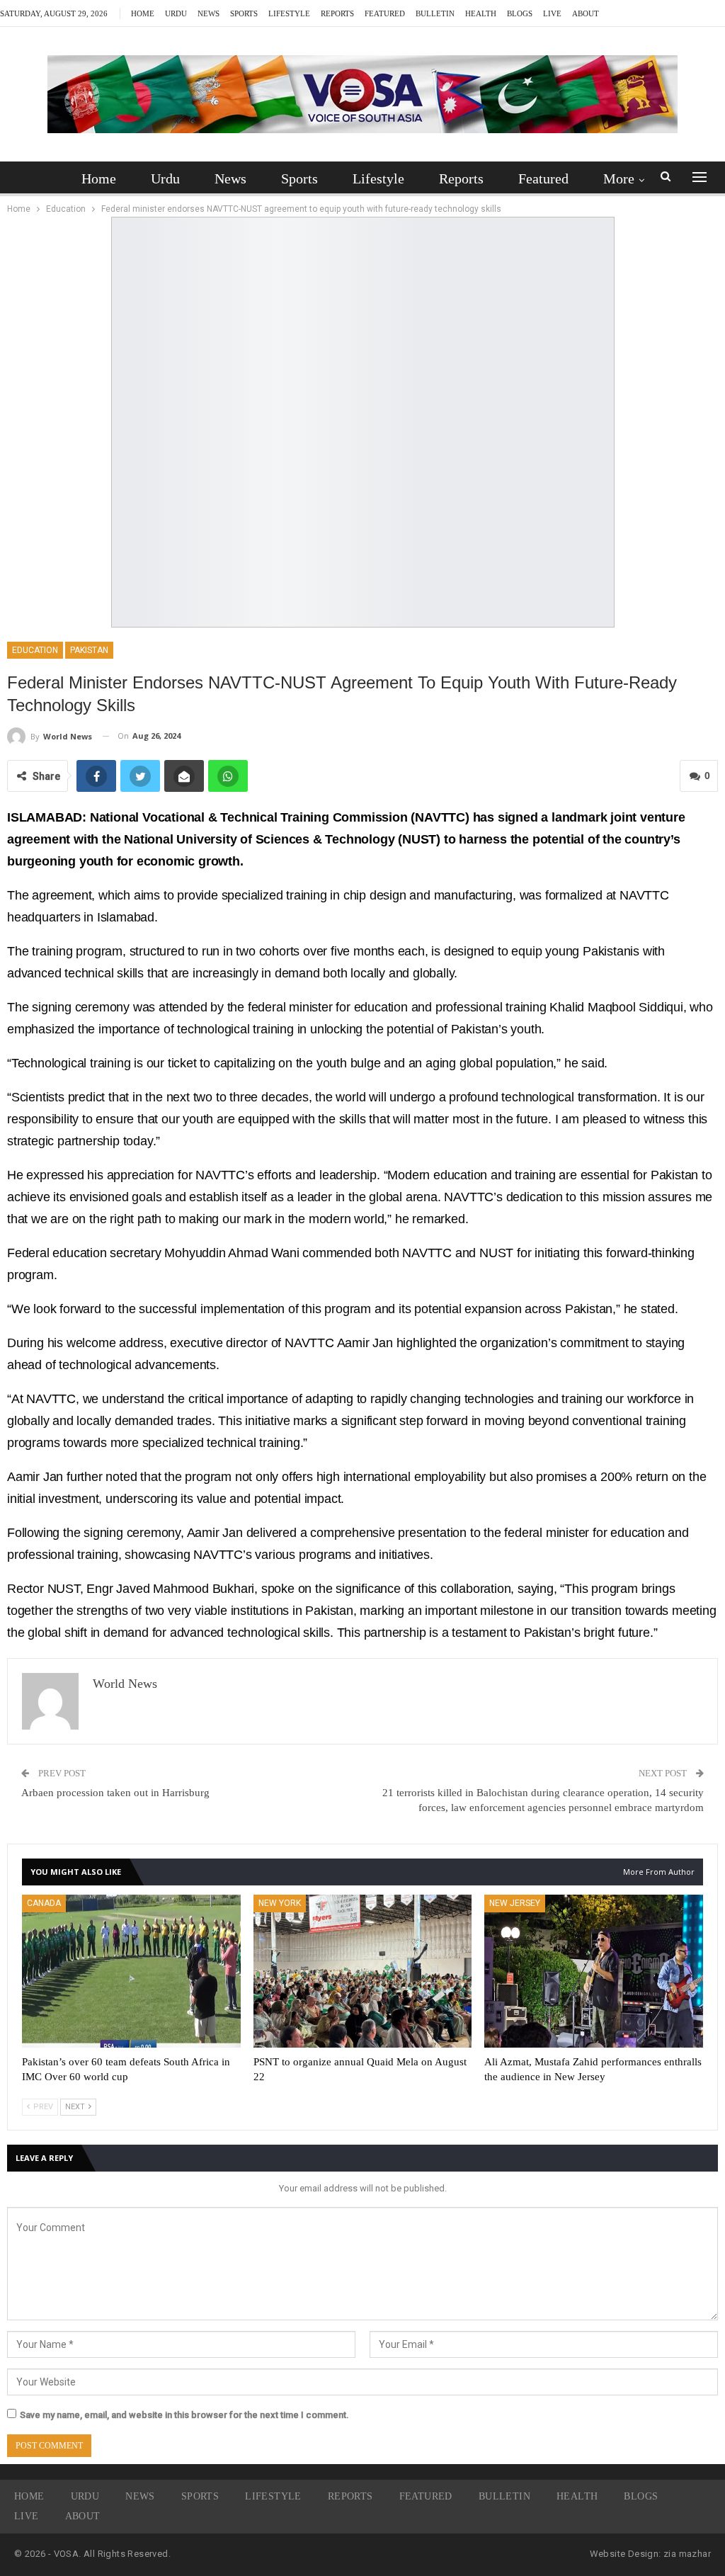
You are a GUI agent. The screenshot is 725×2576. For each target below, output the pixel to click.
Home (143, 13)
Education (35, 650)
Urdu (176, 13)
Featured (385, 13)
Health (481, 13)
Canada (44, 1903)
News (209, 13)
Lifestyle (289, 13)
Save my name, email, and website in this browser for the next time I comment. (184, 2415)
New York (280, 1903)
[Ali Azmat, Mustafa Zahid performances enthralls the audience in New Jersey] (594, 1971)
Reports (337, 13)
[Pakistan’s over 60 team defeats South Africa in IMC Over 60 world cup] (131, 1971)
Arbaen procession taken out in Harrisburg (115, 1793)
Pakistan (89, 650)
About (586, 13)
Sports (244, 13)
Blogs (520, 13)
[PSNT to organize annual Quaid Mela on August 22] (363, 1971)
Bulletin (435, 13)
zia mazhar (687, 2554)
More (619, 178)
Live (552, 13)
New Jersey (515, 1903)
